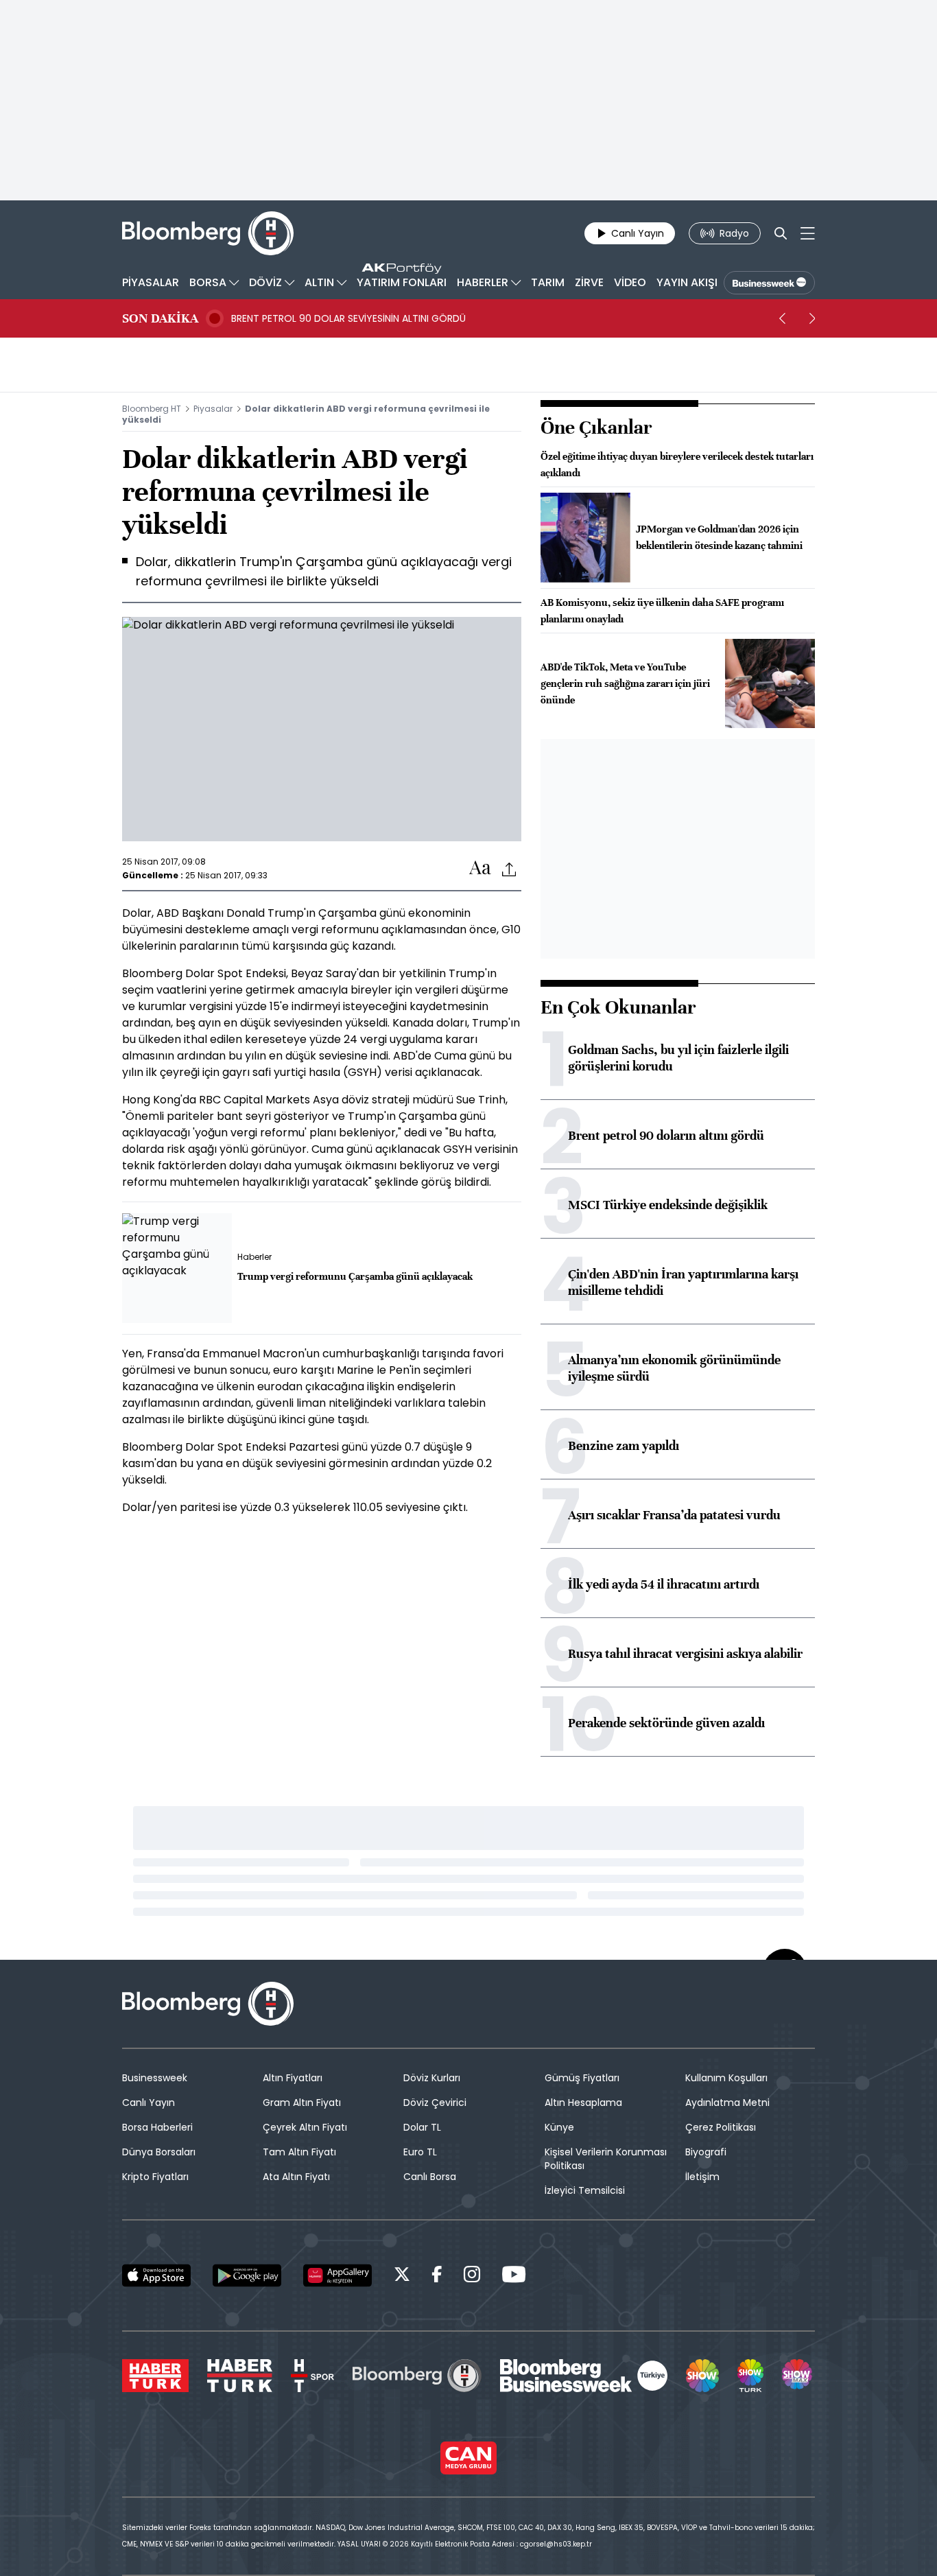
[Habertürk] (155, 2376)
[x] (402, 2276)
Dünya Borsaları (159, 2152)
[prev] (782, 318)
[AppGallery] (337, 2275)
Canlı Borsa (430, 2177)
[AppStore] (156, 2275)
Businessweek (155, 2078)
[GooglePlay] (247, 2275)
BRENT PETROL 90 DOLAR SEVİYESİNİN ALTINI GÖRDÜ (348, 318)
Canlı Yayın (149, 2103)
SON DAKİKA (160, 318)
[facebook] (437, 2276)
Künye (559, 2127)
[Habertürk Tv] (240, 2376)
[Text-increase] (480, 868)
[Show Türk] (750, 2376)
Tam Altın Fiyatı (299, 2152)
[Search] (781, 233)
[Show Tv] (702, 2376)
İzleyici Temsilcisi (585, 2190)
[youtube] (514, 2276)
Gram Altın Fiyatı (302, 2103)
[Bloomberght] (208, 233)
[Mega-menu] (808, 233)
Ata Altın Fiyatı (296, 2177)
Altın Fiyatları (293, 2078)
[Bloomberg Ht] (417, 2376)
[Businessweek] (584, 2376)
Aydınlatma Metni (727, 2103)
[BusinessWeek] (769, 283)
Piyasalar (213, 409)
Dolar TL (422, 2127)
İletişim (702, 2177)
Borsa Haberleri (157, 2127)
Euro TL (420, 2152)
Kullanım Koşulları (726, 2078)
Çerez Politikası (721, 2127)
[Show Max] (798, 2376)
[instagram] (472, 2276)
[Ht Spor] (312, 2376)
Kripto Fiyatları (155, 2177)
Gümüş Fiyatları (582, 2078)
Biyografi (706, 2152)
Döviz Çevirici (435, 2103)
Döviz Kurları (432, 2078)
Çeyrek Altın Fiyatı (305, 2127)
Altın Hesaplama (583, 2103)
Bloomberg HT (152, 409)
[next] (812, 318)
